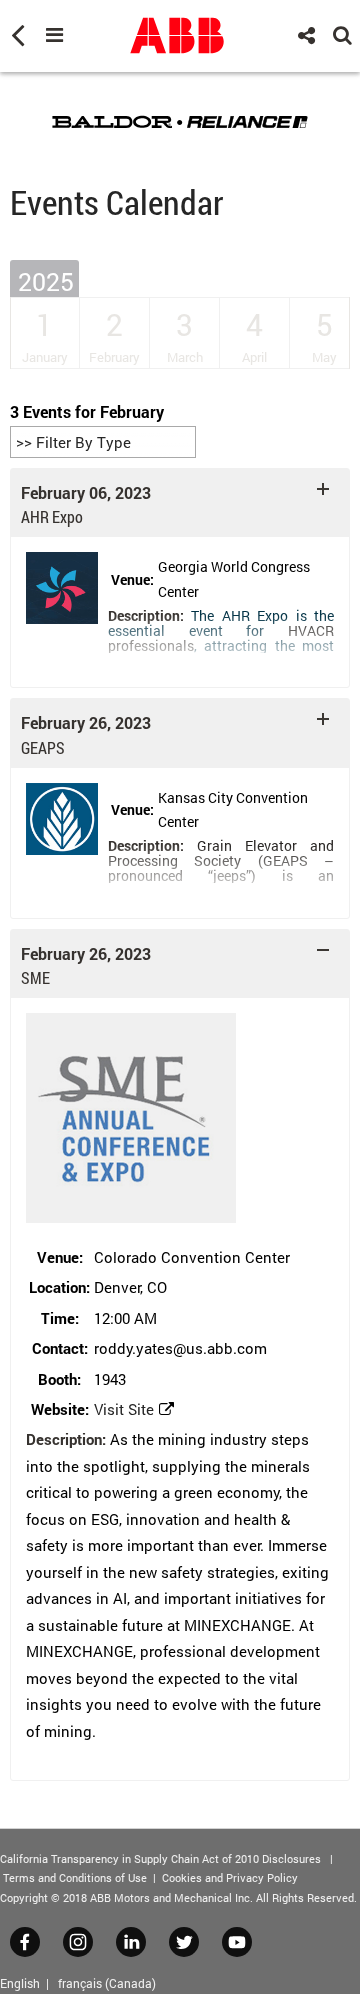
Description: (146, 615)
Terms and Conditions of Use (75, 1877)
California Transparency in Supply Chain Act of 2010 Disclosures (160, 1858)
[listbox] (103, 442)
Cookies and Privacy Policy (230, 1877)
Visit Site (124, 1409)
